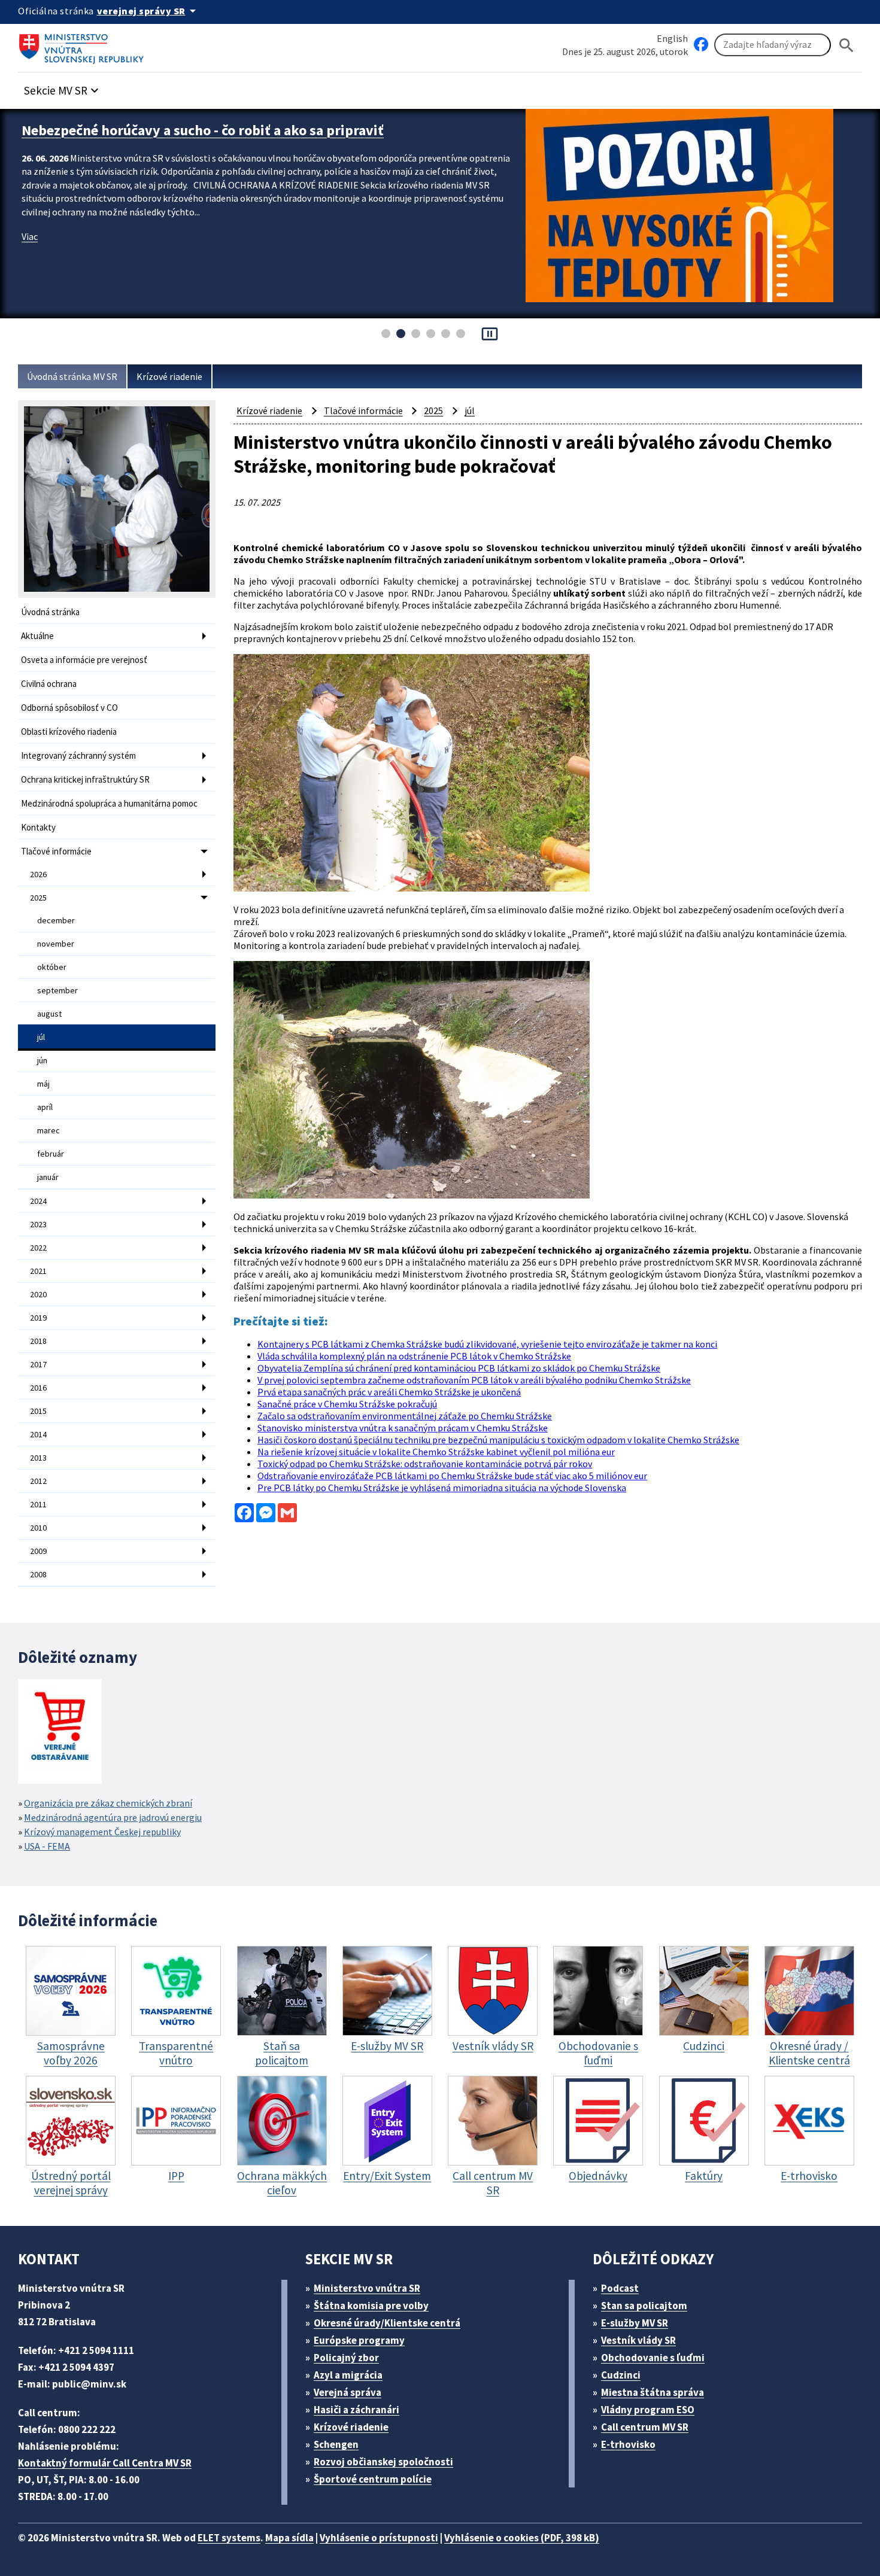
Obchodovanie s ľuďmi (653, 2358)
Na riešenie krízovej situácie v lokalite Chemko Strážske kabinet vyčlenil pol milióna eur (436, 1452)
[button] (63, 87)
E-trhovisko (628, 2444)
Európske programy (359, 2340)
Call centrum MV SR (645, 2427)
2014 (38, 1434)
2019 (38, 1318)
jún (42, 1060)
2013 (38, 1458)
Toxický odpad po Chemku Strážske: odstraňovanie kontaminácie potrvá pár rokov (425, 1464)
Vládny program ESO (648, 2410)
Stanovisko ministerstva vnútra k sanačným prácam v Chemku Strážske (403, 1428)
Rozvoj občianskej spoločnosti (383, 2462)
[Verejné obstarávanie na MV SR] (60, 1733)
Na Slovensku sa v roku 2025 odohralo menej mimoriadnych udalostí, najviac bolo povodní (265, 139)
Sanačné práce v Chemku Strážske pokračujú (347, 1404)
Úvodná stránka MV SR (72, 376)
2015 (38, 1411)
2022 (38, 1248)
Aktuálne (37, 636)
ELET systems (229, 2538)
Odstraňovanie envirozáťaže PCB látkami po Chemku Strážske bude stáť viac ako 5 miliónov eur (452, 1476)
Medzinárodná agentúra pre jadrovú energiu (113, 1817)
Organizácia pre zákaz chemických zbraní (108, 1803)
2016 (38, 1388)
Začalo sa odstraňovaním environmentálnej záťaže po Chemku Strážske (405, 1416)
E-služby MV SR (635, 2323)
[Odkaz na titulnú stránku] (84, 45)
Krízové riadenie (169, 376)
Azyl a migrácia (348, 2375)
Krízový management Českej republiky (102, 1832)
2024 (38, 1201)
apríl (45, 1107)
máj (43, 1084)
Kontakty (38, 827)
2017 (38, 1364)
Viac (30, 255)
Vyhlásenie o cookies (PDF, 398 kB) (522, 2538)
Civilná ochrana (49, 684)
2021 (38, 1271)
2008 (38, 1574)
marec (48, 1130)
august (49, 1014)
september (57, 990)
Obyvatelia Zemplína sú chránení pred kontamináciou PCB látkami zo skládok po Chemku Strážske (459, 1368)
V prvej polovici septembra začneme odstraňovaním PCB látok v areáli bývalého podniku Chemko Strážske (474, 1380)
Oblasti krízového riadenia (69, 732)
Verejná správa (348, 2392)
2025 (38, 898)
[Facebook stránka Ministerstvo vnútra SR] (701, 45)
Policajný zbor (346, 2358)
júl (41, 1037)
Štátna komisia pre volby (371, 2306)
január (48, 1177)
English (672, 38)
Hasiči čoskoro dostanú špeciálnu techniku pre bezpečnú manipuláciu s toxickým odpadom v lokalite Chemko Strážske (498, 1440)
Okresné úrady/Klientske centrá (387, 2323)
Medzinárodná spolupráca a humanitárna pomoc (109, 803)
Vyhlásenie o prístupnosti (379, 2538)
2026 (38, 874)
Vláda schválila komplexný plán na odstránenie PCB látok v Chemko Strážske (414, 1356)
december (56, 920)
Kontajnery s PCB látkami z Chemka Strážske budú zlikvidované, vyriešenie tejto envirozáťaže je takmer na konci (487, 1344)
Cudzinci (621, 2375)
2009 (38, 1551)
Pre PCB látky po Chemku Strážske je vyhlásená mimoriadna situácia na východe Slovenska (442, 1488)
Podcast (620, 2288)
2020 (38, 1294)
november (56, 944)
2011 (38, 1504)
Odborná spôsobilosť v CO (69, 708)
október (52, 967)
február (51, 1154)
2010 (38, 1528)
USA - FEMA (47, 1846)
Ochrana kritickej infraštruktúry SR (85, 779)
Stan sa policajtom (644, 2306)
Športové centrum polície (373, 2479)
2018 (38, 1341)
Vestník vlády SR (638, 2340)
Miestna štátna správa (653, 2392)
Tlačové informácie (56, 851)
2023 (38, 1224)
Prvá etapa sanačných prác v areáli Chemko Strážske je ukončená (389, 1392)
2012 (38, 1481)
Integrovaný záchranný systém (78, 755)
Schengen (336, 2444)
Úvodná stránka (50, 612)
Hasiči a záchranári (356, 2410)
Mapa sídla (289, 2538)
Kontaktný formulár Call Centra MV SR (105, 2463)
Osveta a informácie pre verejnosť (84, 660)
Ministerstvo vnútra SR (367, 2288)
